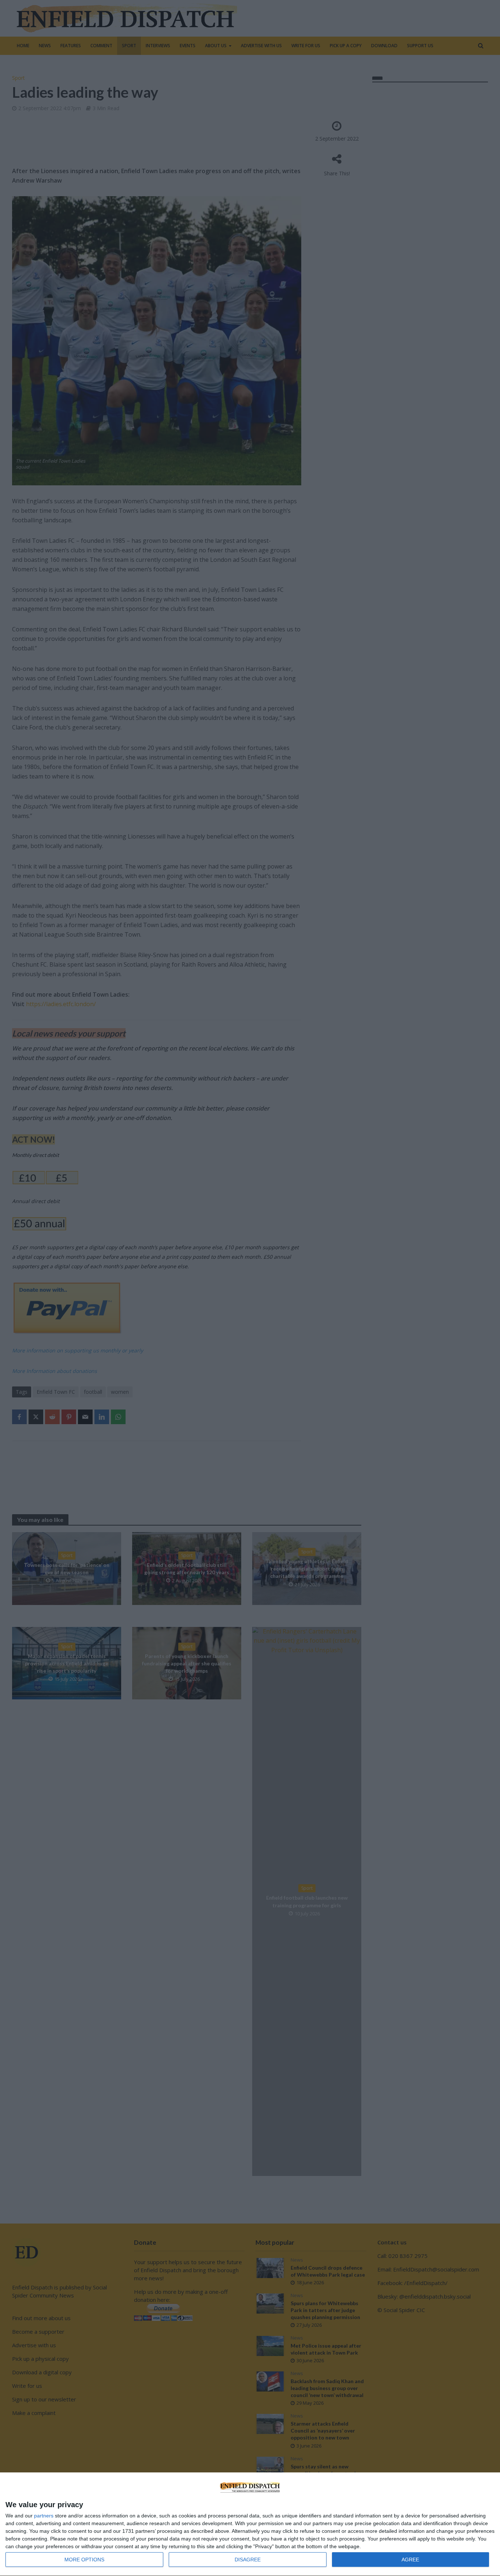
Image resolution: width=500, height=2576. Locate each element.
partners (44, 2516)
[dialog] (250, 2524)
